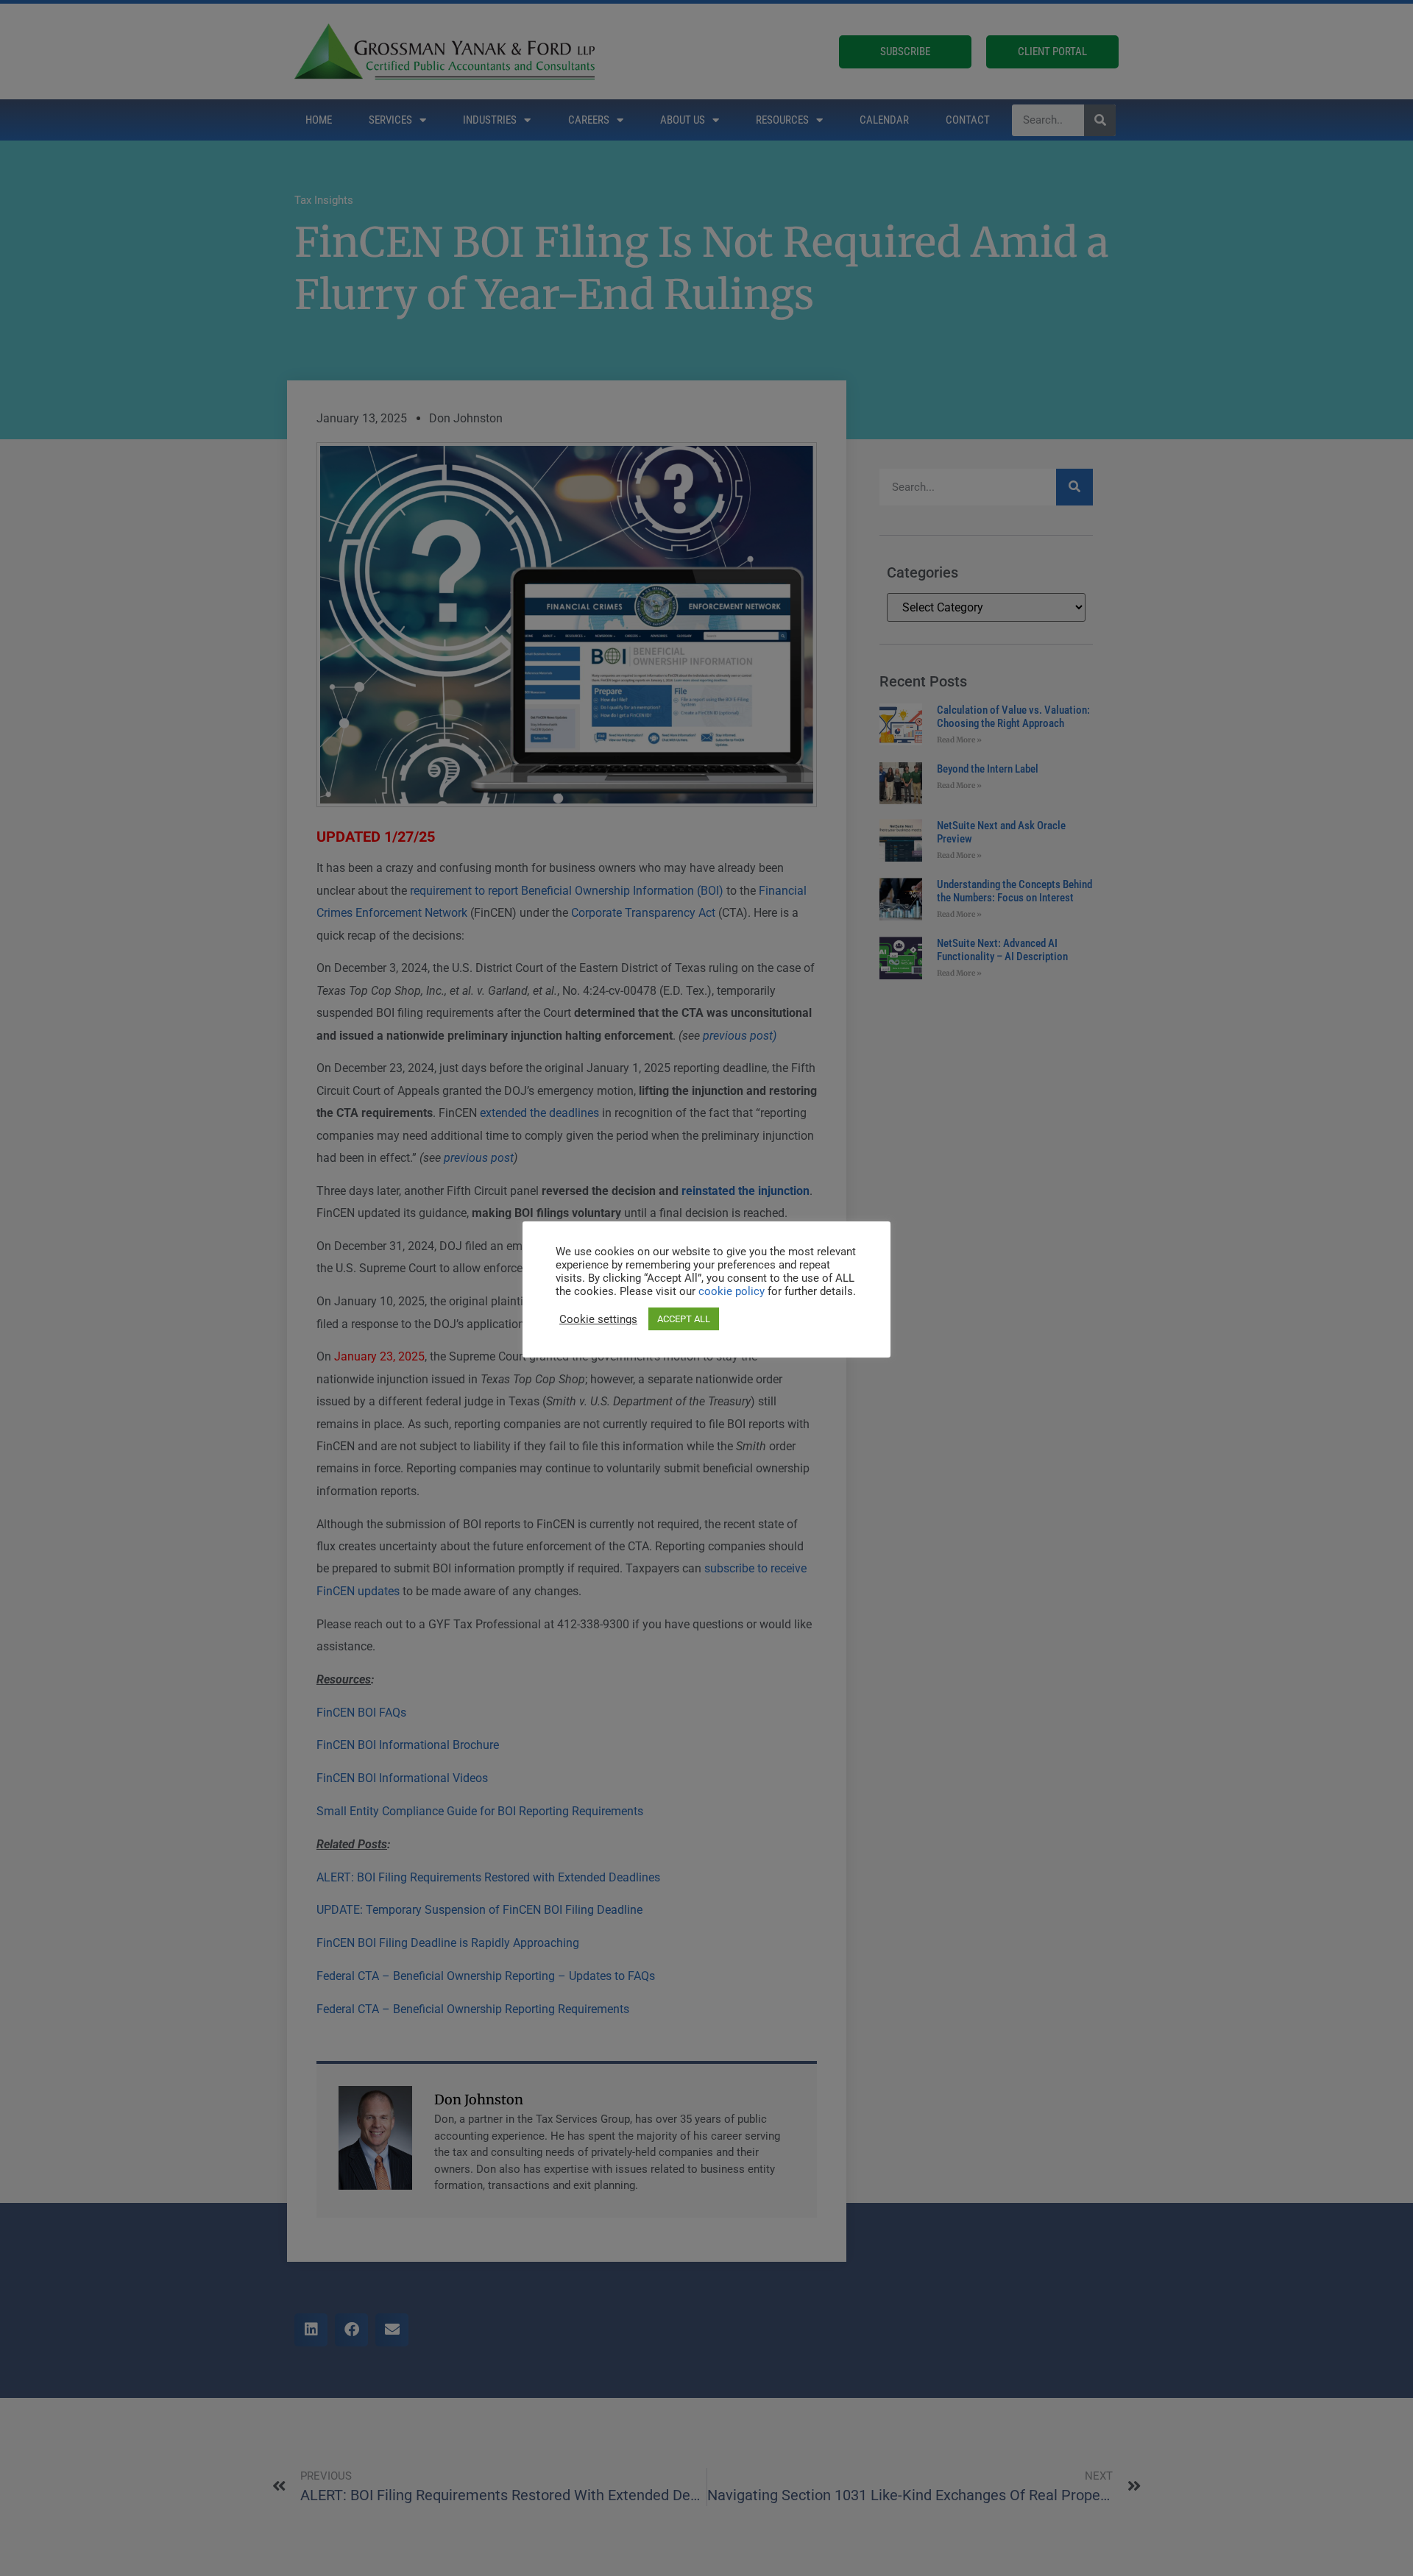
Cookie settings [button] (598, 1319)
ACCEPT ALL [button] (684, 1319)
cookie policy (733, 1291)
